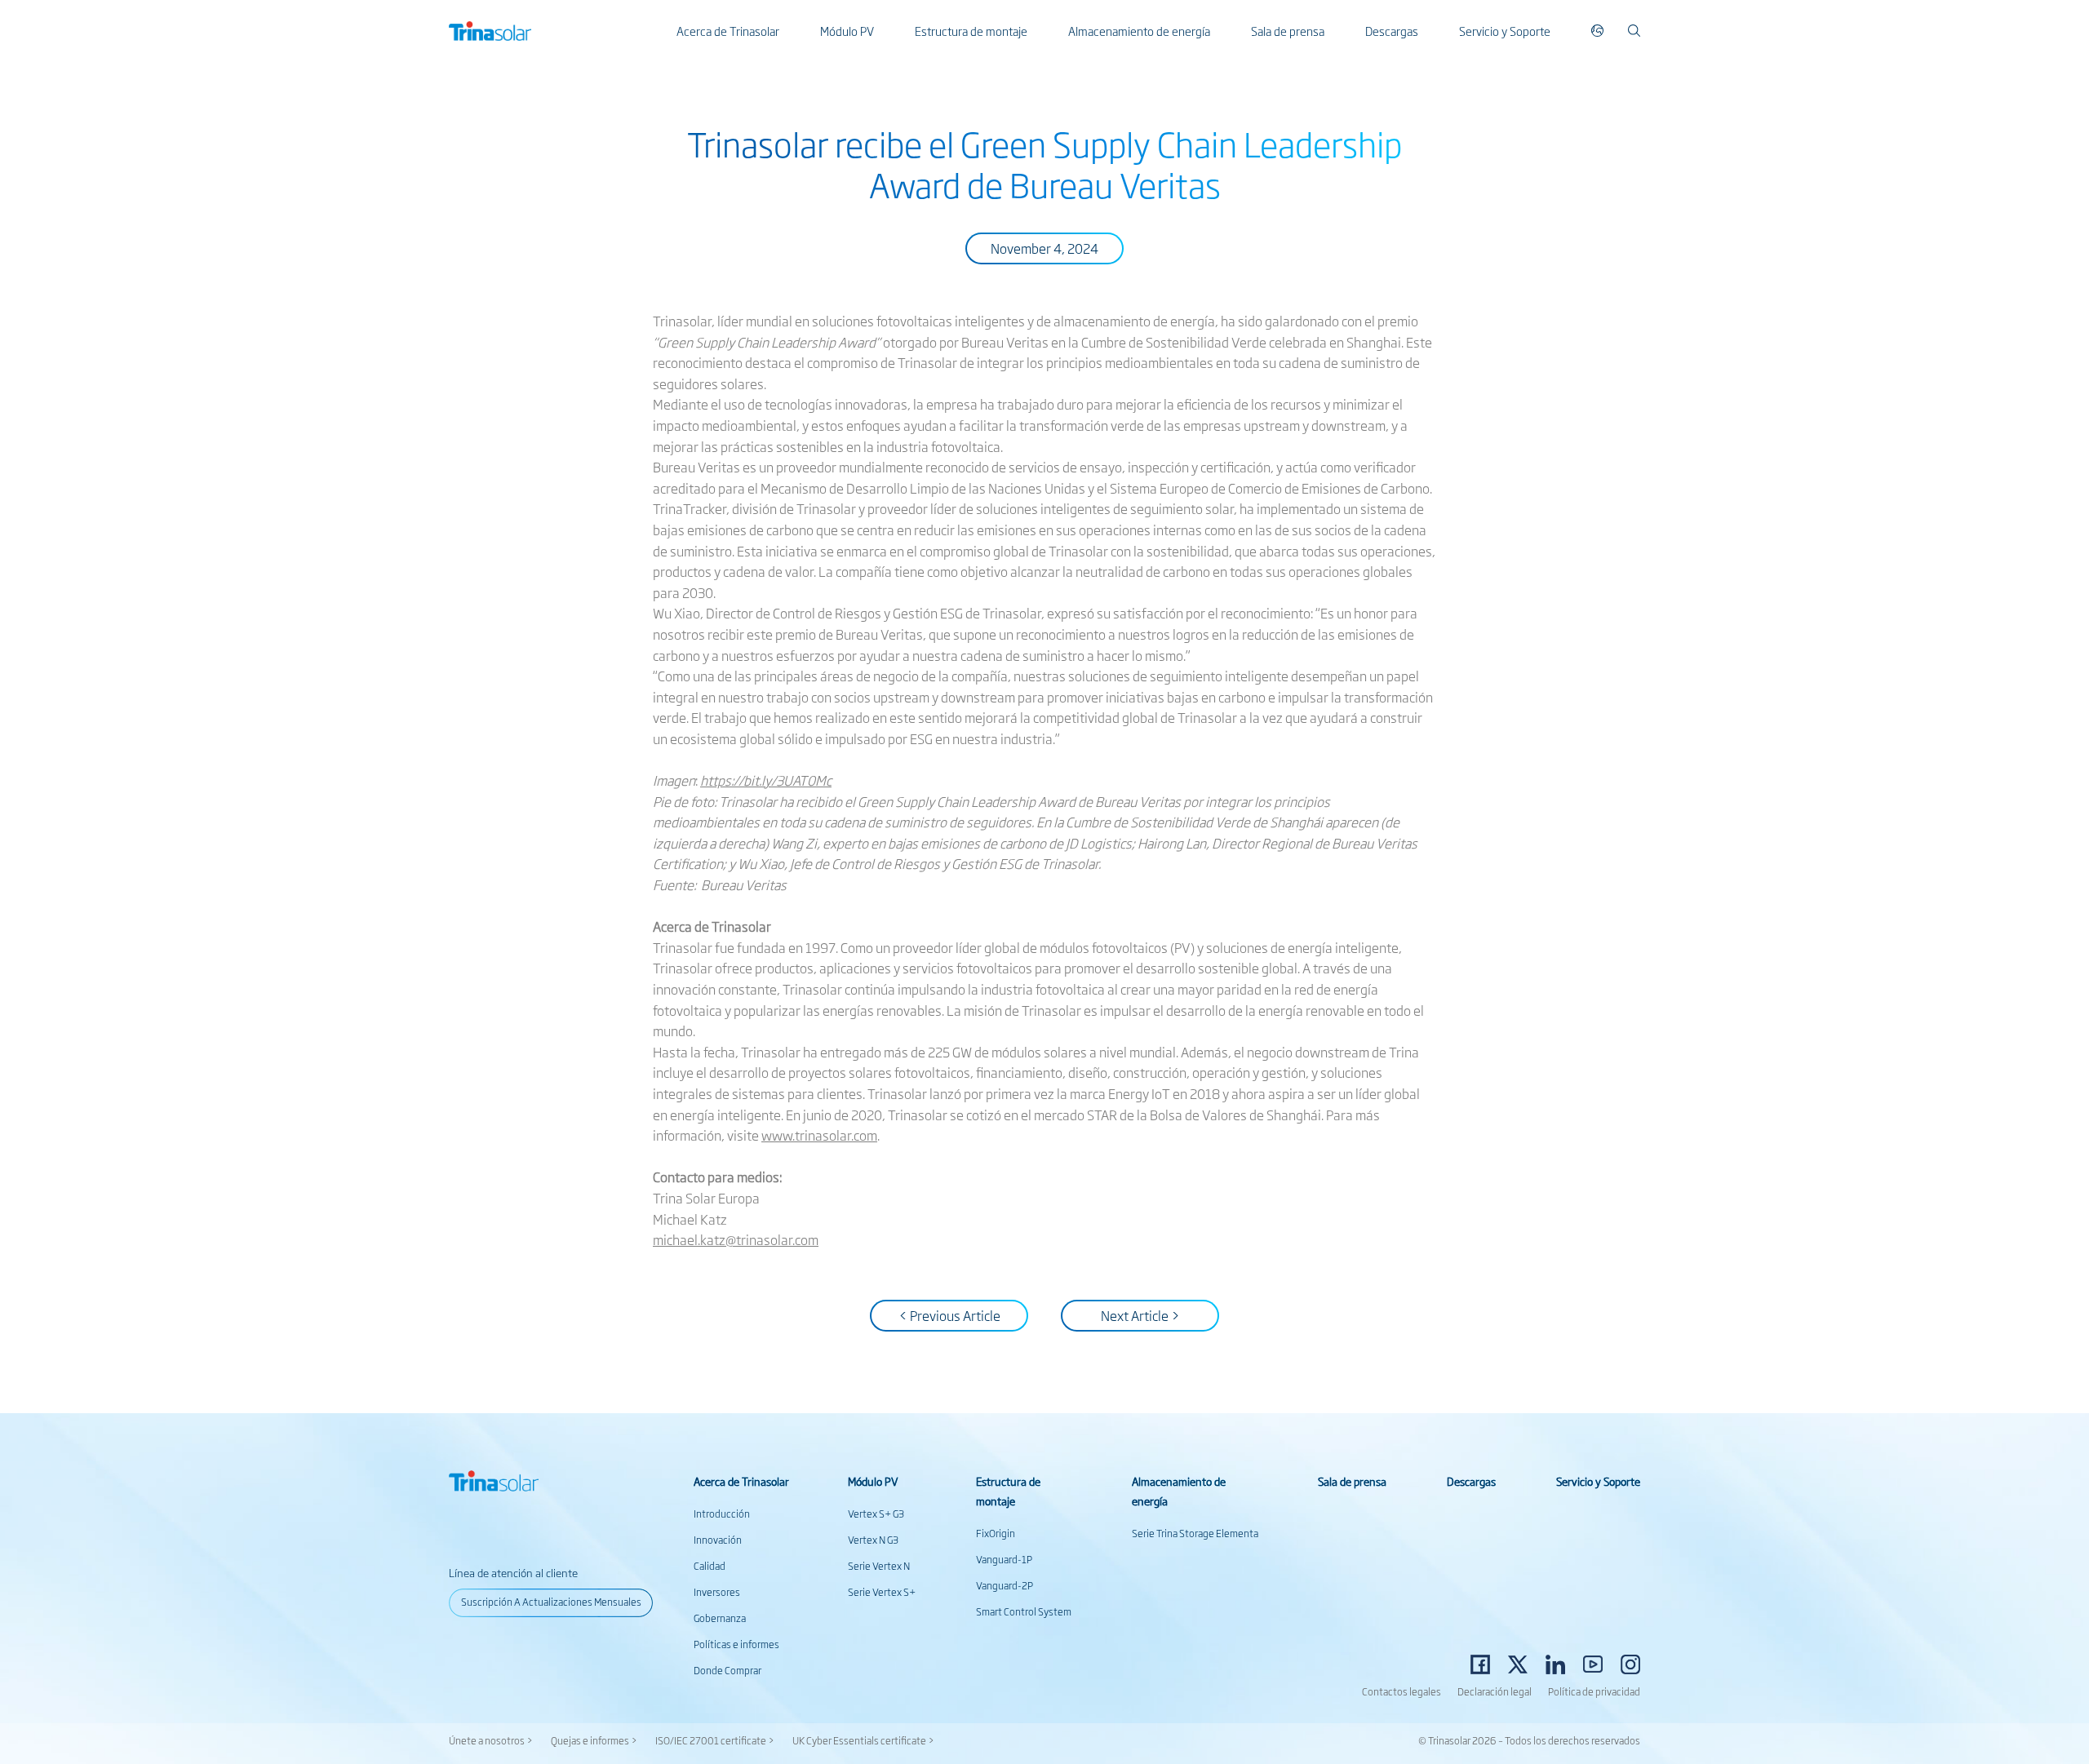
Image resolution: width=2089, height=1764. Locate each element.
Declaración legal (1495, 1691)
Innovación (718, 1540)
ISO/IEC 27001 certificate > (715, 1740)
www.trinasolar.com (819, 1135)
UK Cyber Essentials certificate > (863, 1740)
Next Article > (1140, 1315)
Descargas (1392, 31)
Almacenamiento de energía (1139, 31)
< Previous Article (949, 1315)
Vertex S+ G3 (876, 1514)
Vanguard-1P (1004, 1559)
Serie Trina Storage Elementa (1195, 1533)
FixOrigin (996, 1533)
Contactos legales (1402, 1691)
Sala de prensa (1288, 31)
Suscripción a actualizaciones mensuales (551, 1602)
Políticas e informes (736, 1644)
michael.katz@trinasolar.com (736, 1239)
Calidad (710, 1566)
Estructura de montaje (971, 31)
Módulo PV (847, 31)
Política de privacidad (1594, 1691)
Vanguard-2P (1005, 1585)
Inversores (717, 1592)
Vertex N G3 (873, 1540)
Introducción (722, 1514)
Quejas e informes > (594, 1740)
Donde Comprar (727, 1670)
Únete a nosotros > (491, 1740)
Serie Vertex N (879, 1566)
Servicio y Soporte (1505, 31)
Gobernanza (720, 1618)
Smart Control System (1024, 1611)
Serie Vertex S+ (882, 1592)
